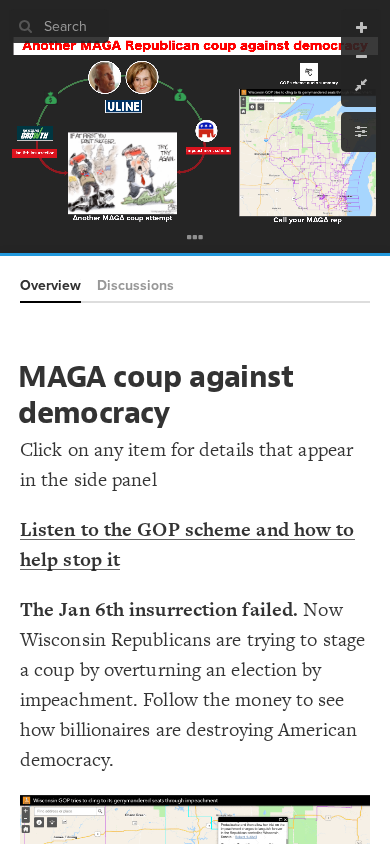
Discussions (135, 285)
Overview (50, 285)
